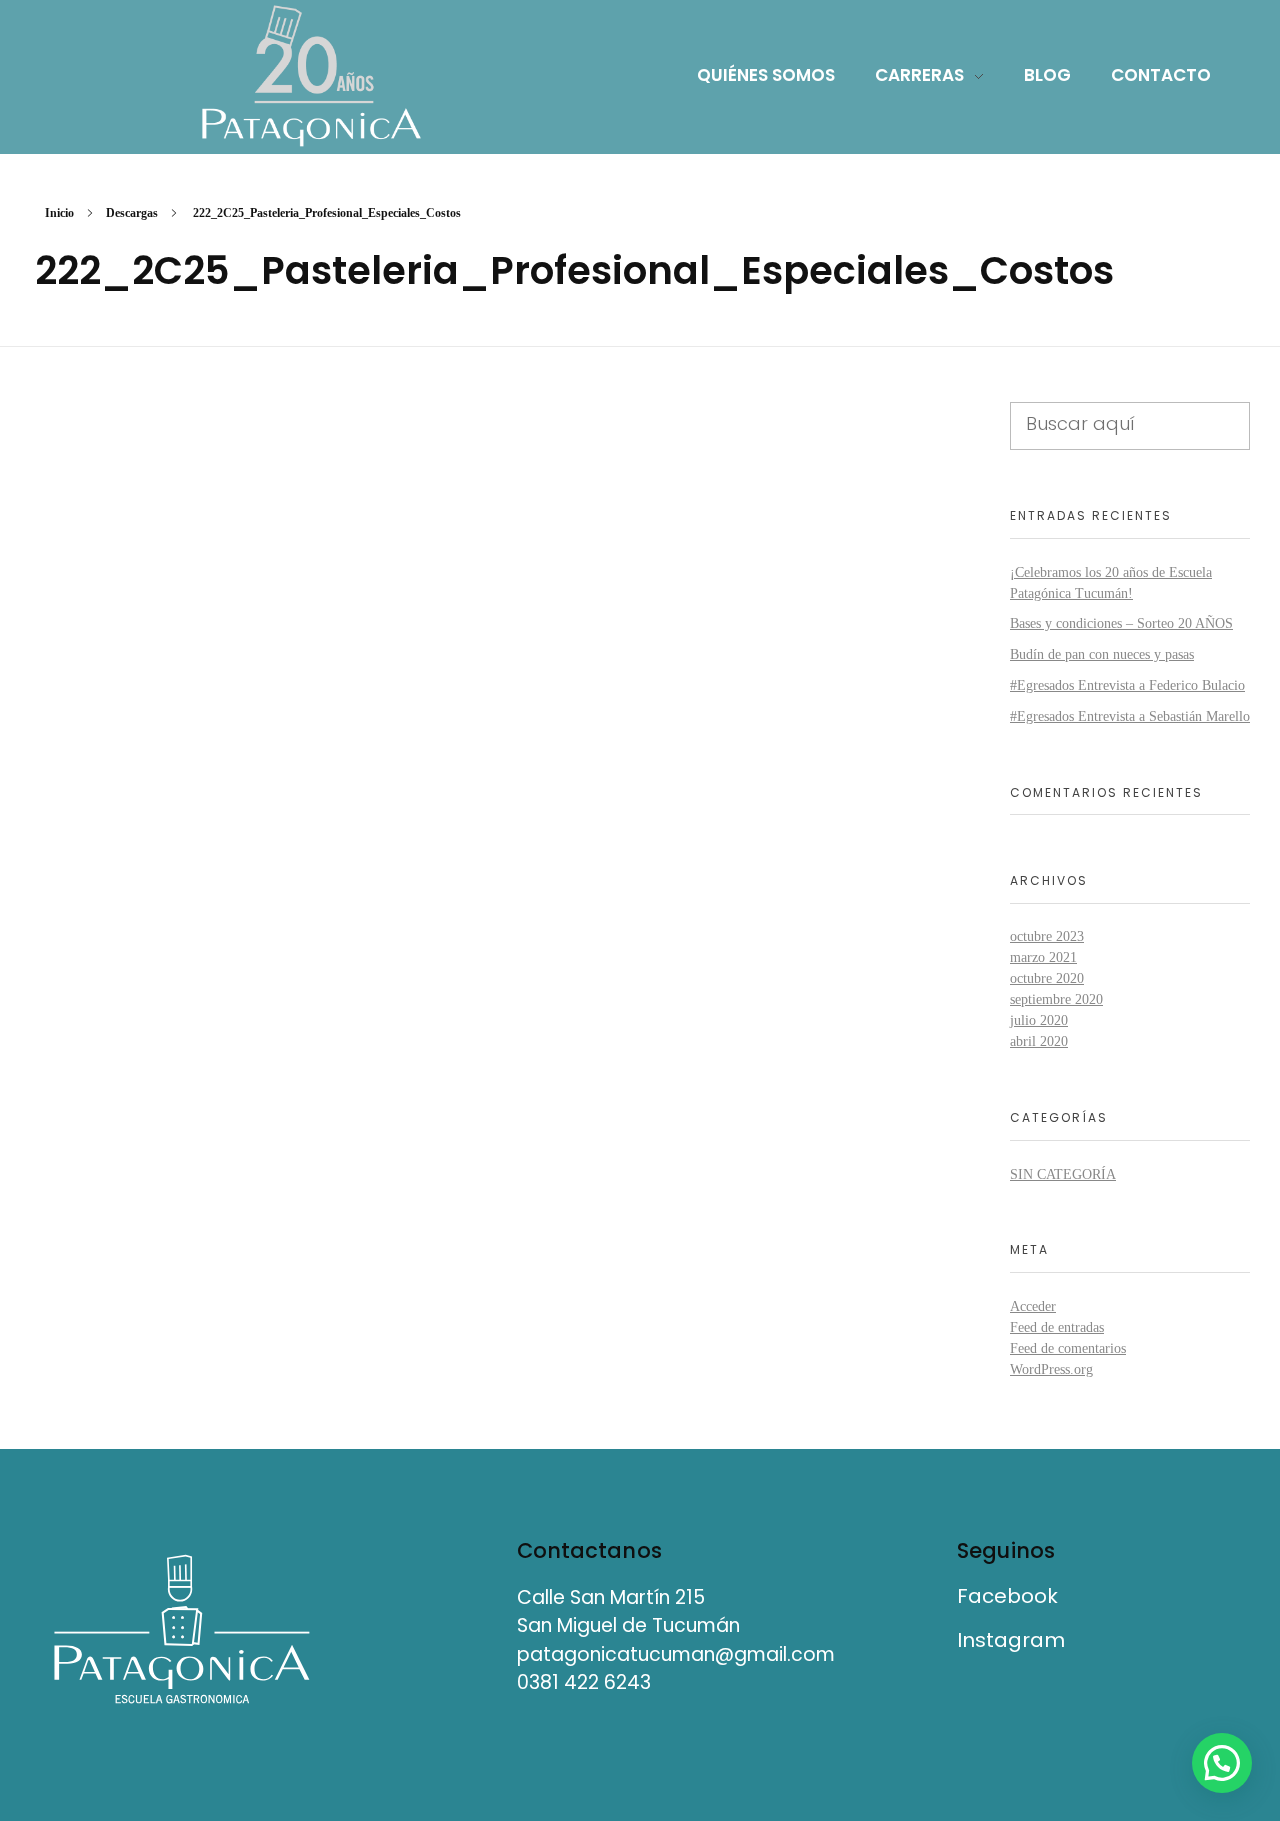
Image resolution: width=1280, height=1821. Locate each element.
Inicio (59, 213)
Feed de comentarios (1068, 1348)
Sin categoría (1063, 1174)
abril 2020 (1039, 1041)
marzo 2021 (1043, 957)
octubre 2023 (1047, 936)
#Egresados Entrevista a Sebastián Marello (1130, 716)
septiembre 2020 (1056, 999)
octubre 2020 (1047, 978)
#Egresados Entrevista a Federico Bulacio (1127, 685)
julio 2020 (1039, 1020)
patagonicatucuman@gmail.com (676, 1654)
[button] (1222, 1763)
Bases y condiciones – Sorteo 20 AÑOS (1121, 623)
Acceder (1033, 1306)
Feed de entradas (1057, 1327)
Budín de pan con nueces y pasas (1102, 654)
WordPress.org (1051, 1369)
